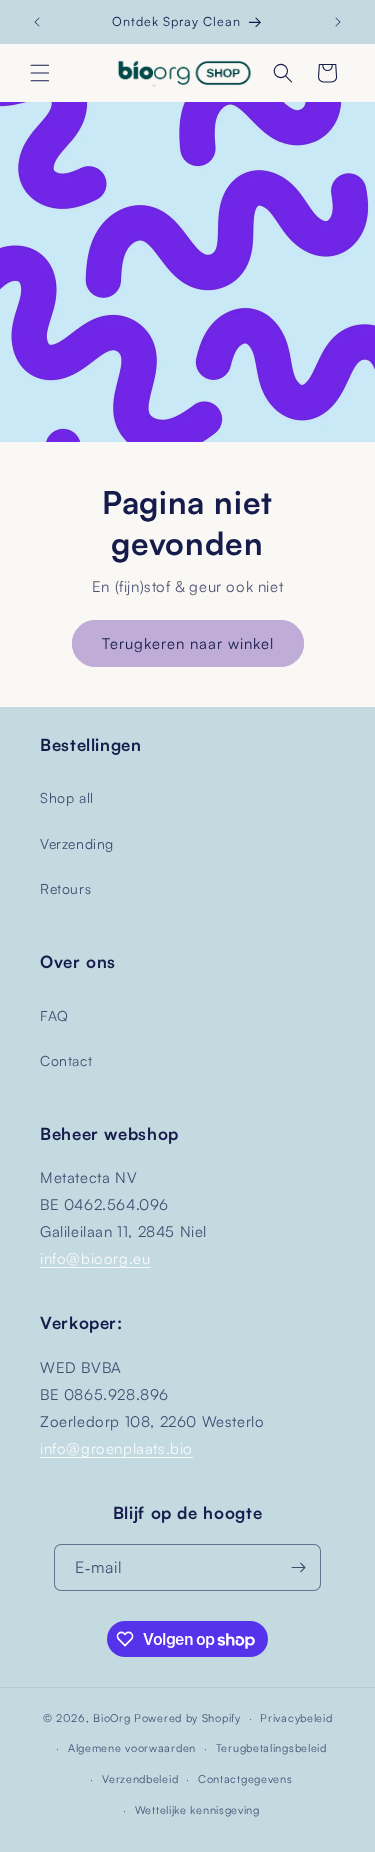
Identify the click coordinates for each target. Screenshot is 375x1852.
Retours (65, 888)
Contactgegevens (245, 1779)
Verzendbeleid (140, 1779)
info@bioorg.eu (95, 1258)
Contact (66, 1060)
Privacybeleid (296, 1718)
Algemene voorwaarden (132, 1748)
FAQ (54, 1015)
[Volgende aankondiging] (338, 22)
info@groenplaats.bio (116, 1448)
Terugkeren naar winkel (188, 642)
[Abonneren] (298, 1567)
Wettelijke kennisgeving (197, 1810)
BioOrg (111, 1718)
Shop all (67, 797)
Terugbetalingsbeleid (271, 1748)
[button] (40, 73)
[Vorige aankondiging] (37, 22)
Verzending (77, 843)
